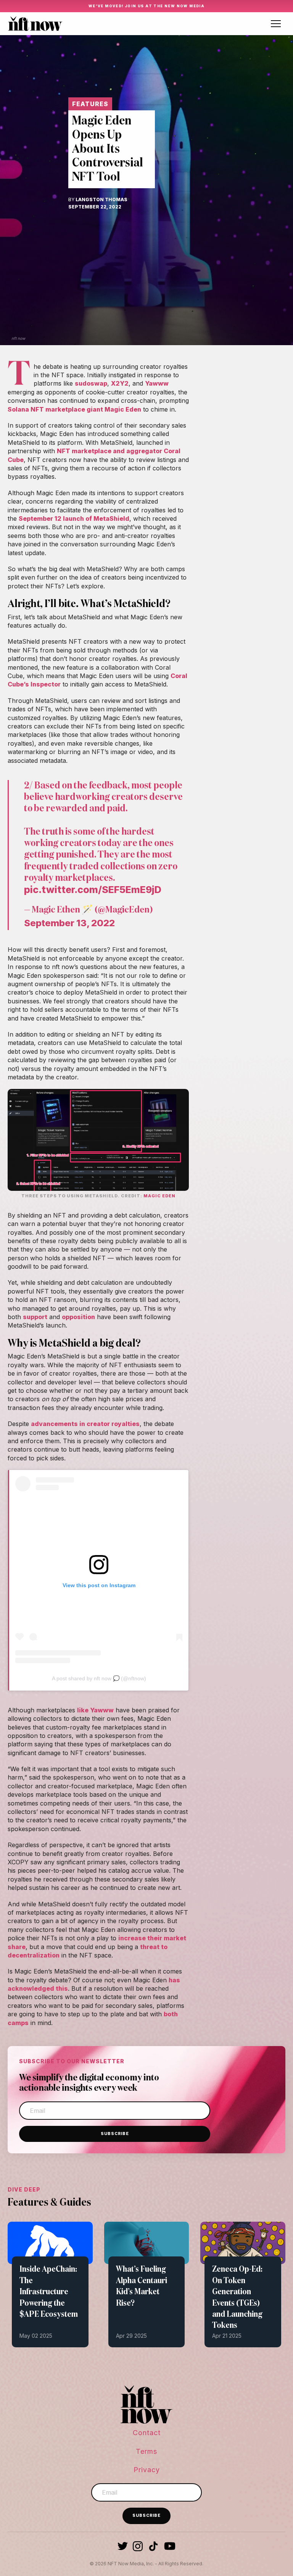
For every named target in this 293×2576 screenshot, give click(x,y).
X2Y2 (120, 383)
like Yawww (95, 1710)
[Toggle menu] (276, 24)
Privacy (147, 2470)
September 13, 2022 (69, 923)
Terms (146, 2451)
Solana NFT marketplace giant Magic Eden (74, 409)
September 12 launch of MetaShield (74, 518)
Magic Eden (159, 1196)
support (35, 1317)
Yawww (157, 383)
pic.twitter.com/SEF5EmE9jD (93, 890)
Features (90, 104)
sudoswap (91, 383)
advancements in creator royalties (85, 1424)
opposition (78, 1317)
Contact (147, 2433)
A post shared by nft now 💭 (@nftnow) (99, 1678)
